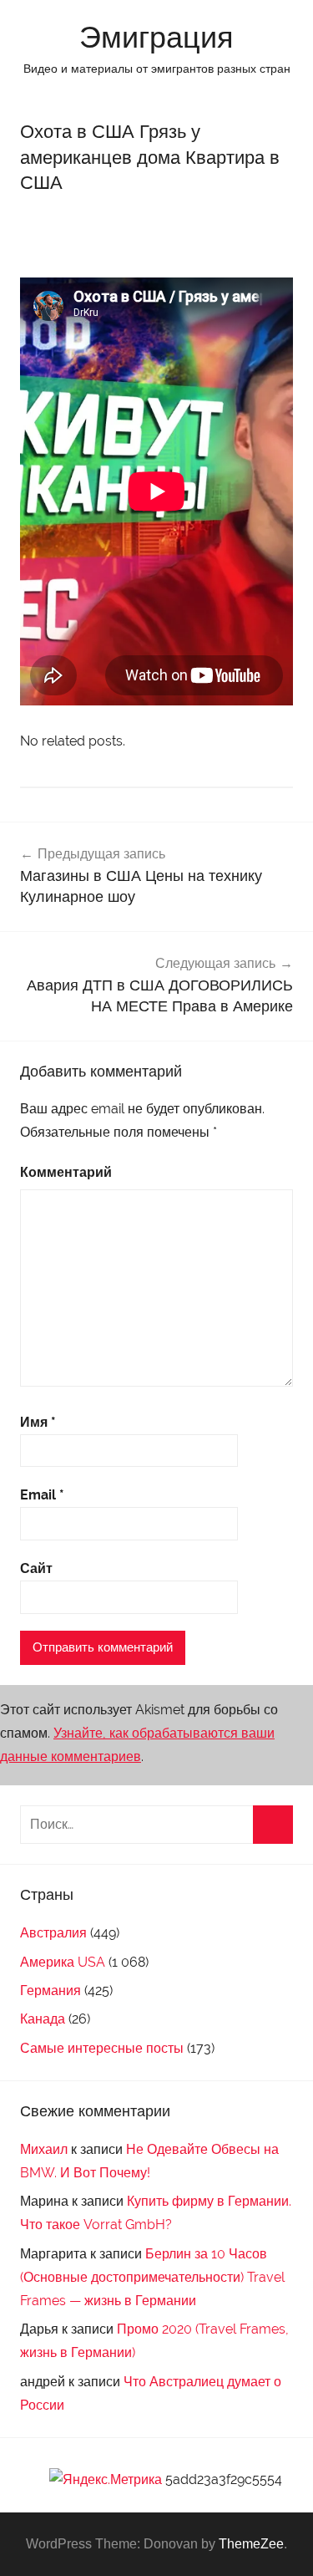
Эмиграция (156, 37)
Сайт (36, 1568)
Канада (43, 2019)
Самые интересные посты (102, 2048)
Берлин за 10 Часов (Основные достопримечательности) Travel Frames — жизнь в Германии (152, 2277)
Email (42, 1495)
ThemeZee (251, 2544)
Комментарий (66, 1172)
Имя (38, 1422)
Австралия (53, 1933)
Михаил (44, 2149)
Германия (50, 1991)
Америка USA (63, 1962)
